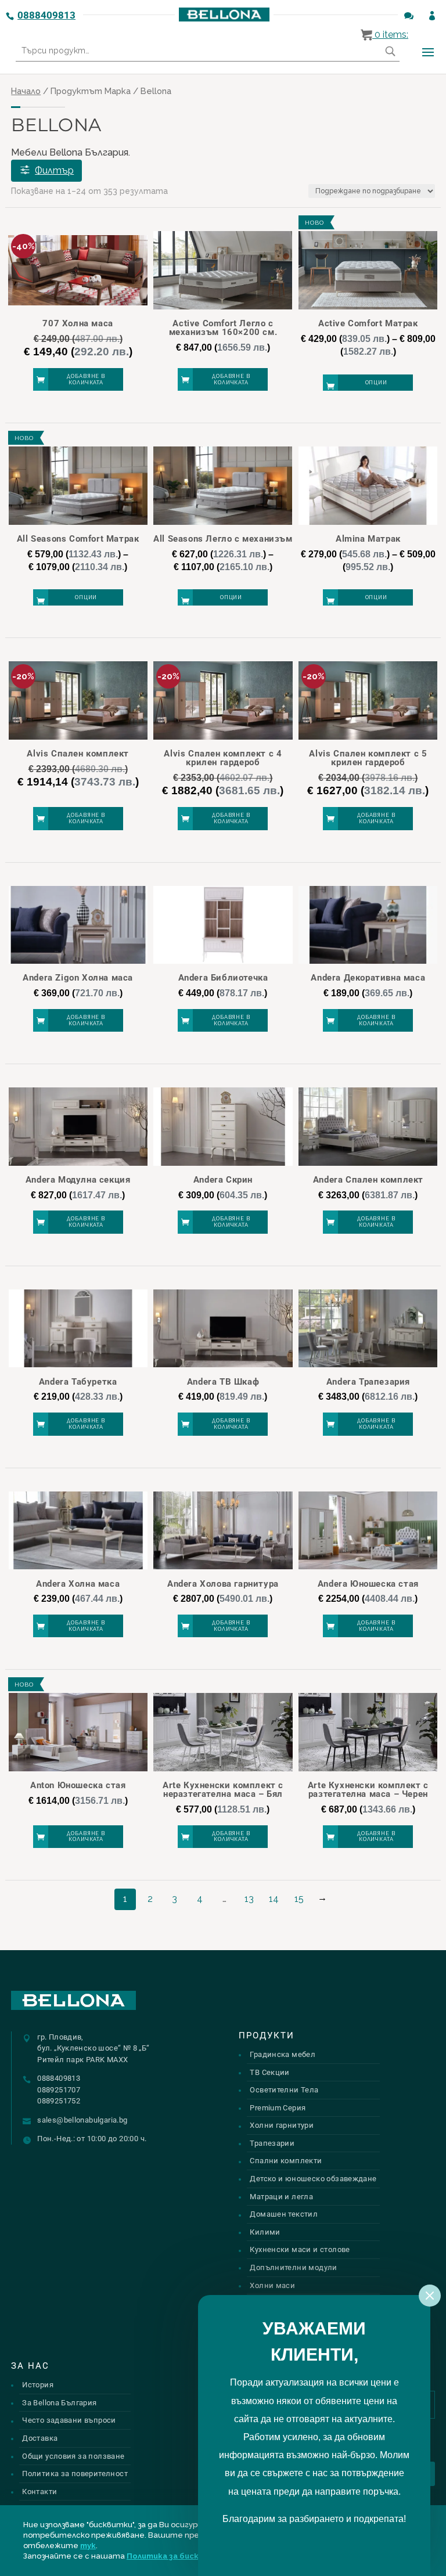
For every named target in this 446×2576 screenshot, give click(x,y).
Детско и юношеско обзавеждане (313, 2179)
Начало (26, 91)
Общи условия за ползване (73, 2456)
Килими (265, 2232)
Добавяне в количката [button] (86, 379)
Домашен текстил (284, 2214)
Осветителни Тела (284, 2090)
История (38, 2385)
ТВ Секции (270, 2072)
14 (274, 1899)
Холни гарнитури (282, 2125)
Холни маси (272, 2285)
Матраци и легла (281, 2197)
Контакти (39, 2492)
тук (88, 2546)
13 (249, 1899)
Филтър (54, 170)
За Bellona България (59, 2403)
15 (299, 1899)
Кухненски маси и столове (300, 2249)
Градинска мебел (283, 2054)
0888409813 (46, 15)
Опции (377, 383)
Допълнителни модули (293, 2267)
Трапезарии (272, 2143)
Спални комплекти (286, 2161)
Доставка (40, 2438)
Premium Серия (278, 2108)
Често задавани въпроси (69, 2420)
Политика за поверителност (75, 2474)
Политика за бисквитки (175, 2556)
